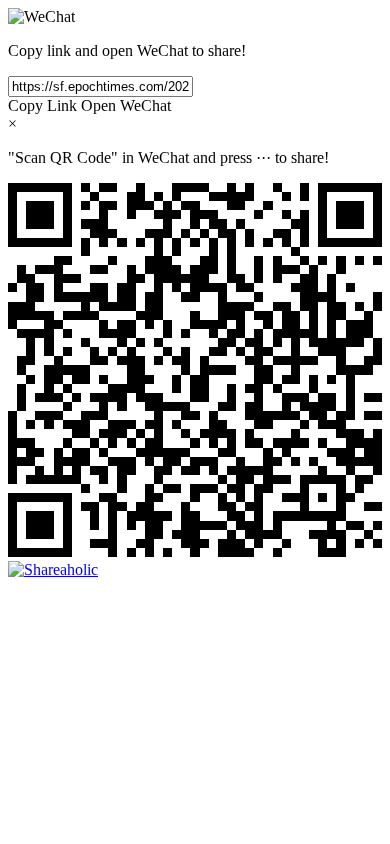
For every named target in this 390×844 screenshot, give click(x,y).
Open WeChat (126, 105)
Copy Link (42, 105)
